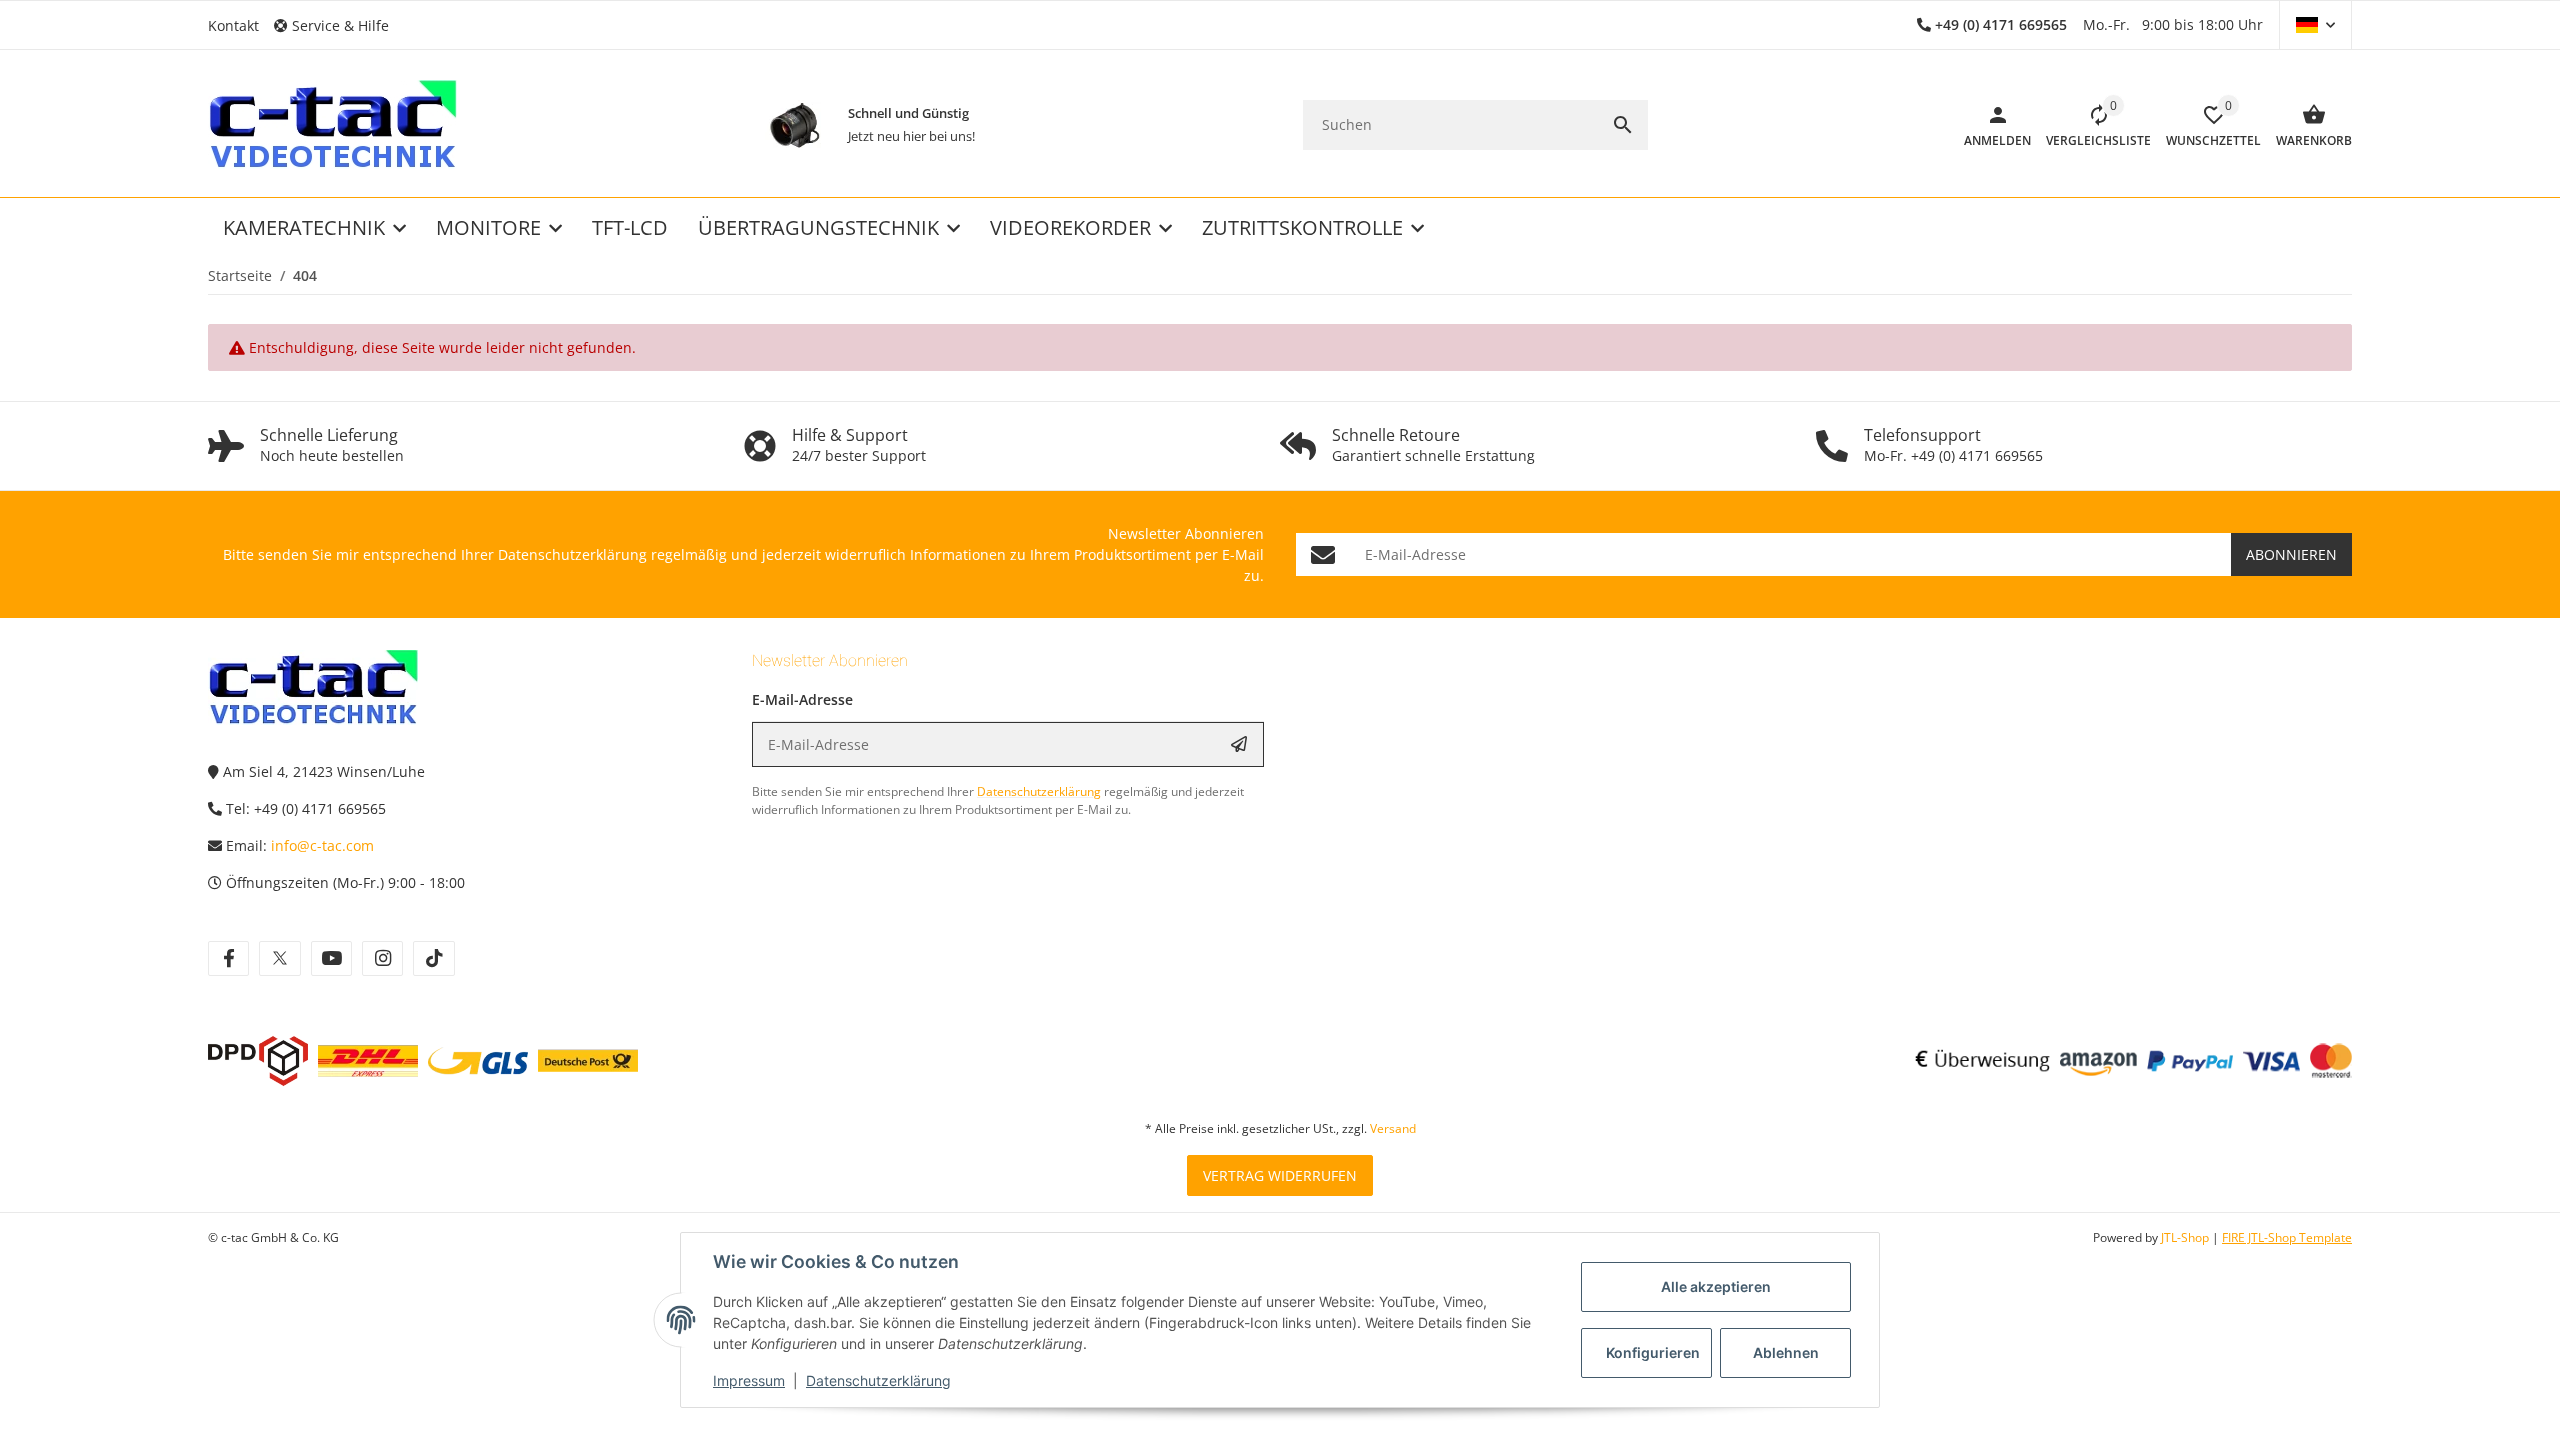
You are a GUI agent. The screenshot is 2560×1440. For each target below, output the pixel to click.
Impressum (749, 1380)
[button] (339, 25)
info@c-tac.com (322, 845)
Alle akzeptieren (1716, 1286)
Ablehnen (1786, 1352)
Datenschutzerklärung (878, 1380)
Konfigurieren (1653, 1352)
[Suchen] (1623, 125)
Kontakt (233, 25)
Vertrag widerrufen (1280, 1175)
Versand (1393, 1128)
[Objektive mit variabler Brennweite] (794, 125)
